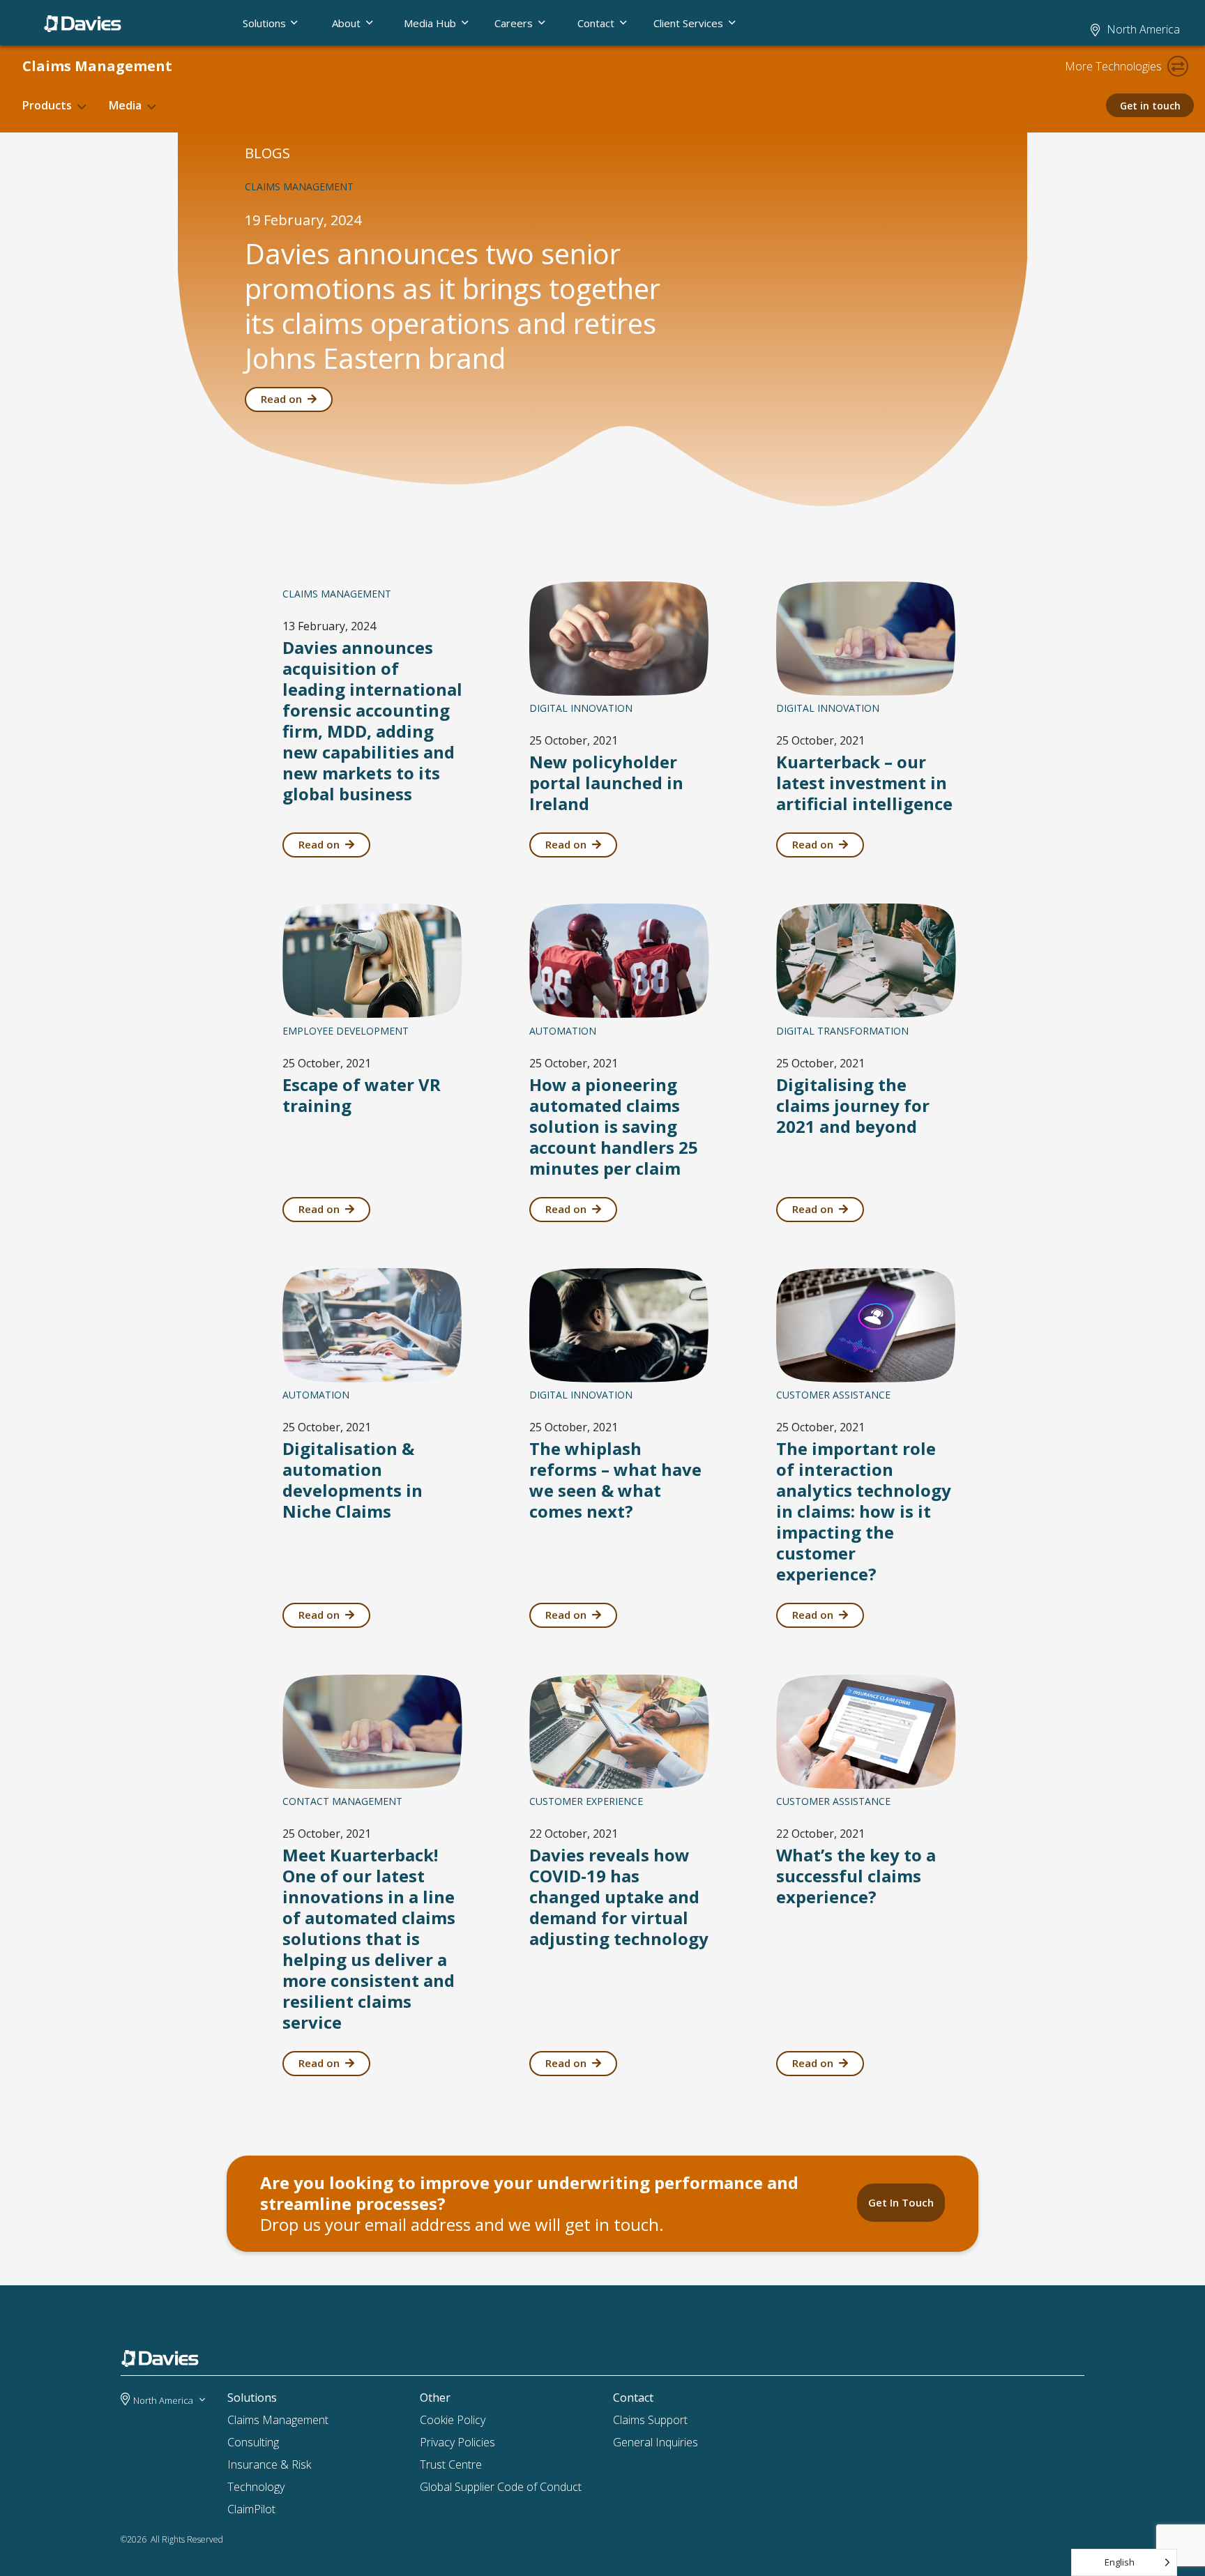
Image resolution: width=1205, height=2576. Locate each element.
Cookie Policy (453, 2420)
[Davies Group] (164, 2361)
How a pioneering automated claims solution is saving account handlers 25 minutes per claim (614, 1126)
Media (125, 105)
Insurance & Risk (269, 2464)
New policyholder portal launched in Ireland (606, 783)
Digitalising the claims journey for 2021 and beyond (853, 1105)
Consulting (253, 2442)
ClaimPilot (251, 2509)
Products (47, 105)
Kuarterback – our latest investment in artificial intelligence (864, 783)
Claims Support (650, 2420)
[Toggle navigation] (1178, 66)
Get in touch (1150, 106)
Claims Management (97, 66)
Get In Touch (901, 2202)
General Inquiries (655, 2442)
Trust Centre (451, 2464)
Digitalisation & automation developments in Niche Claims (353, 1480)
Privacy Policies (457, 2442)
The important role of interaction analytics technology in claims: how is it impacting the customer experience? (864, 1511)
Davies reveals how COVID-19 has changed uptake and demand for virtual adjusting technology (619, 1897)
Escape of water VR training (362, 1095)
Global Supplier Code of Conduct (501, 2487)
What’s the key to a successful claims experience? (856, 1876)
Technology (256, 2487)
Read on (281, 399)
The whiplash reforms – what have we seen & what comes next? (615, 1480)
